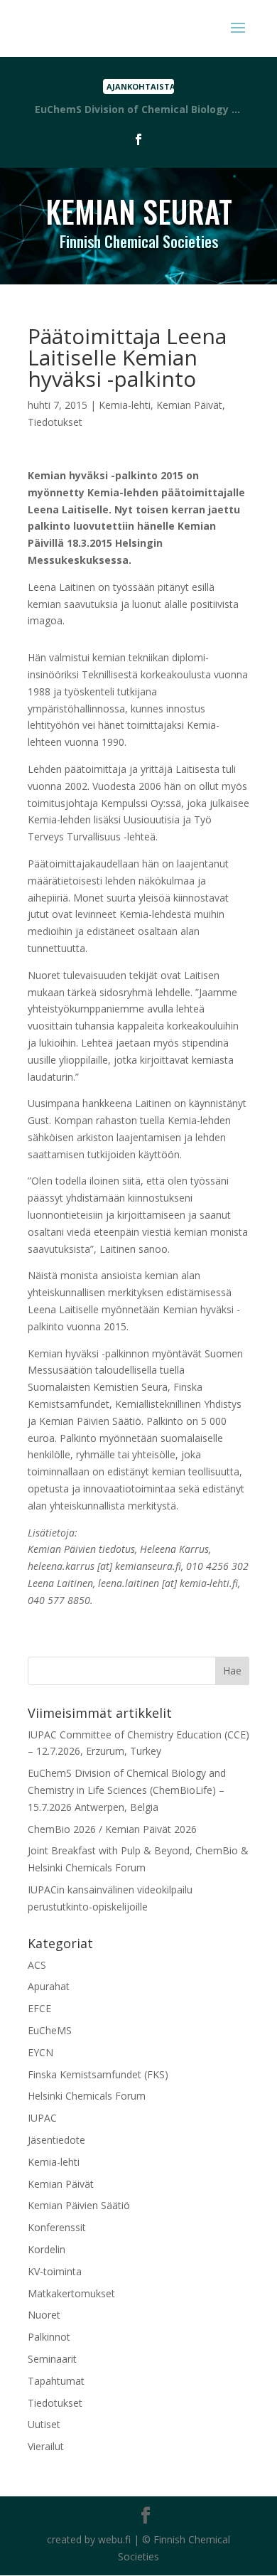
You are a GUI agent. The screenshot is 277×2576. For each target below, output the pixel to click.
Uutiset (44, 2424)
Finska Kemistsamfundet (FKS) (98, 2074)
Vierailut (46, 2446)
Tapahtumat (56, 2381)
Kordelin (47, 2249)
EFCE (39, 2008)
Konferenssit (57, 2227)
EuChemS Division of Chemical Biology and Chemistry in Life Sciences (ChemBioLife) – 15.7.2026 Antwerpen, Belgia (127, 1790)
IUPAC (42, 2118)
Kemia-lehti (125, 405)
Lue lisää (138, 110)
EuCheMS (50, 2030)
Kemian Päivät (189, 405)
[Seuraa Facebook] (138, 139)
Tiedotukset (55, 422)
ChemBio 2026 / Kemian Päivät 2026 (112, 1829)
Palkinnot (49, 2337)
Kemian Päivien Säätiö (79, 2205)
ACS (37, 1965)
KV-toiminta (55, 2271)
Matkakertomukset (71, 2293)
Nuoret (44, 2315)
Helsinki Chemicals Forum (87, 2096)
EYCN (40, 2052)
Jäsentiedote (56, 2140)
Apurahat (49, 1986)
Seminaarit (52, 2359)
